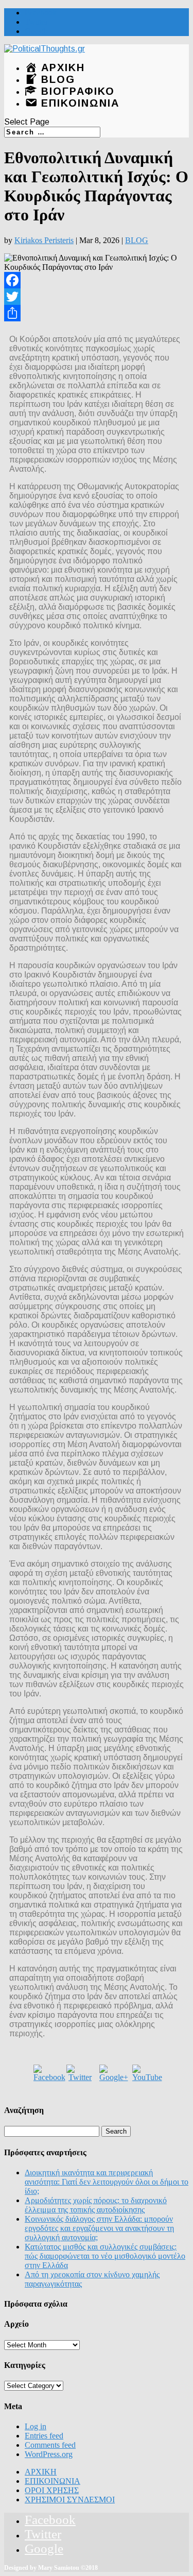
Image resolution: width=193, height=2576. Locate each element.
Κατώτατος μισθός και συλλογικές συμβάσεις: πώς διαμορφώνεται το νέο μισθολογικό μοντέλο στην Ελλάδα (105, 2256)
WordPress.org (49, 2454)
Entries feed (44, 2436)
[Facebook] (97, 280)
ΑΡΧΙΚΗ (41, 2472)
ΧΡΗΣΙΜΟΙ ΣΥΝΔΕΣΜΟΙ (70, 2500)
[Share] (97, 313)
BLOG (137, 240)
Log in (36, 2426)
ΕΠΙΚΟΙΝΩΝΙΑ (52, 2481)
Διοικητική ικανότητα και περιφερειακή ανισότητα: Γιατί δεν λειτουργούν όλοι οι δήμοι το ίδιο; (107, 2182)
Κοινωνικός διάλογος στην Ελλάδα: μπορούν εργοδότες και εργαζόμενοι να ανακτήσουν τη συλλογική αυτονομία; (99, 2228)
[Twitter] (97, 297)
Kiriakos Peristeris (44, 240)
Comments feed (50, 2445)
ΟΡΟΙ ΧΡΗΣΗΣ (52, 2490)
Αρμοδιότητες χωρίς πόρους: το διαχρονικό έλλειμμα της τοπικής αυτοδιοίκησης (96, 2205)
